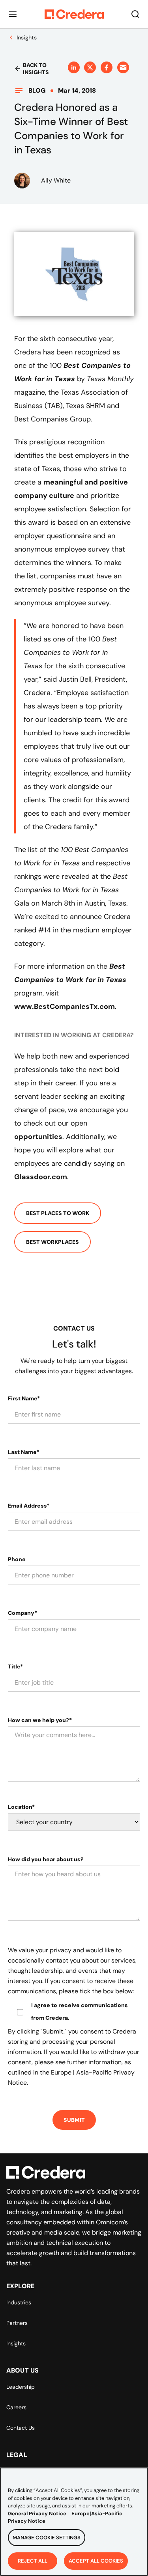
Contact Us (21, 2428)
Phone (17, 1559)
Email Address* (29, 1506)
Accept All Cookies (96, 2561)
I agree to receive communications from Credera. (80, 2011)
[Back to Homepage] (74, 14)
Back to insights (36, 69)
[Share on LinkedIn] (74, 67)
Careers (16, 2407)
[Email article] (123, 67)
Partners (17, 2323)
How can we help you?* (40, 1720)
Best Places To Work (58, 1213)
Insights (16, 2343)
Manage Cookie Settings (47, 2538)
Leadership (21, 2387)
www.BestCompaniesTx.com (65, 1007)
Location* (21, 1807)
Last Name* (23, 1452)
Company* (22, 1613)
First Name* (24, 1398)
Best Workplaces (52, 1242)
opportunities (38, 1137)
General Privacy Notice (37, 2514)
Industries (19, 2302)
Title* (15, 1666)
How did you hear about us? (46, 1859)
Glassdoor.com (41, 1177)
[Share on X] (90, 67)
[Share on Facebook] (107, 67)
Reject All (33, 2561)
